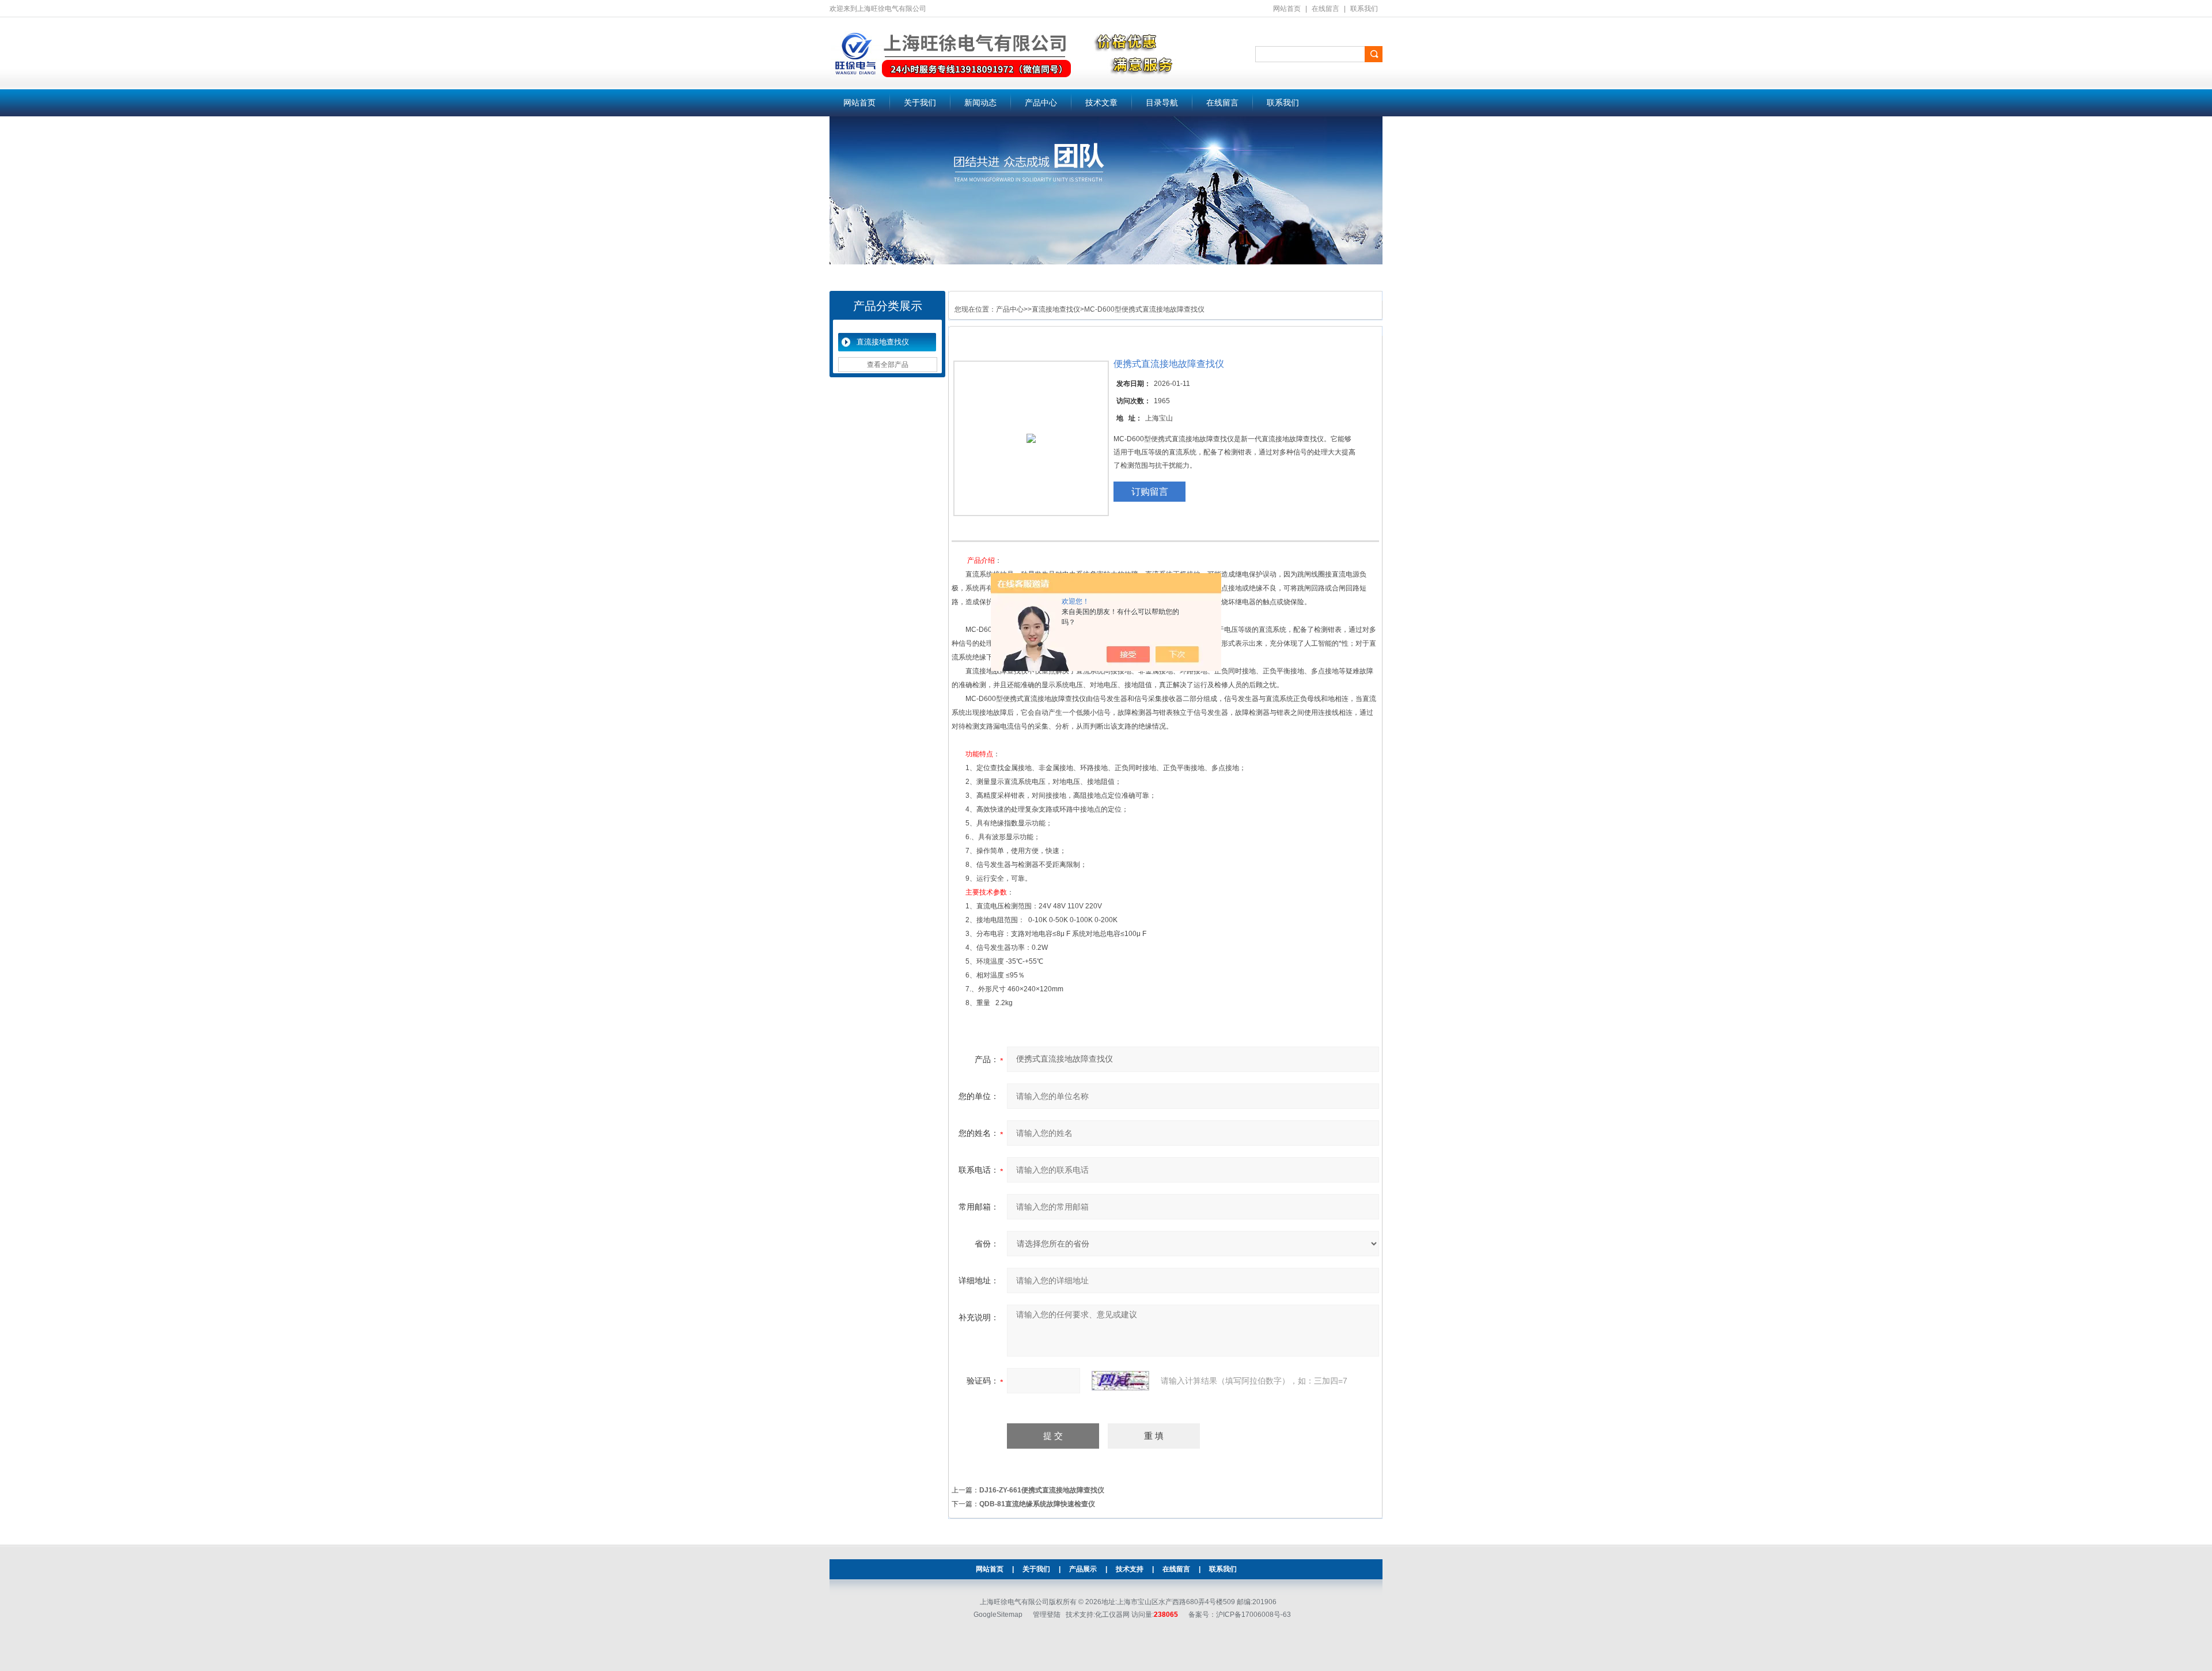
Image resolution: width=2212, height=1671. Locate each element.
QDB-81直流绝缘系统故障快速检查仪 (1037, 1504)
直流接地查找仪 (883, 342)
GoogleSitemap (998, 1615)
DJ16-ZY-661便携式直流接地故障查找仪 (1042, 1490)
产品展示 (1083, 1569)
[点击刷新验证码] (1120, 1381)
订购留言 (1150, 492)
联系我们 (1364, 9)
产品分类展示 (888, 306)
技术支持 (1130, 1569)
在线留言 (1325, 9)
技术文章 (1101, 103)
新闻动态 (980, 103)
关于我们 (920, 103)
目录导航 (1162, 103)
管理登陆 (1047, 1615)
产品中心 (1041, 103)
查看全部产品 (888, 365)
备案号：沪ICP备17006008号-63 (1240, 1615)
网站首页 (1287, 9)
